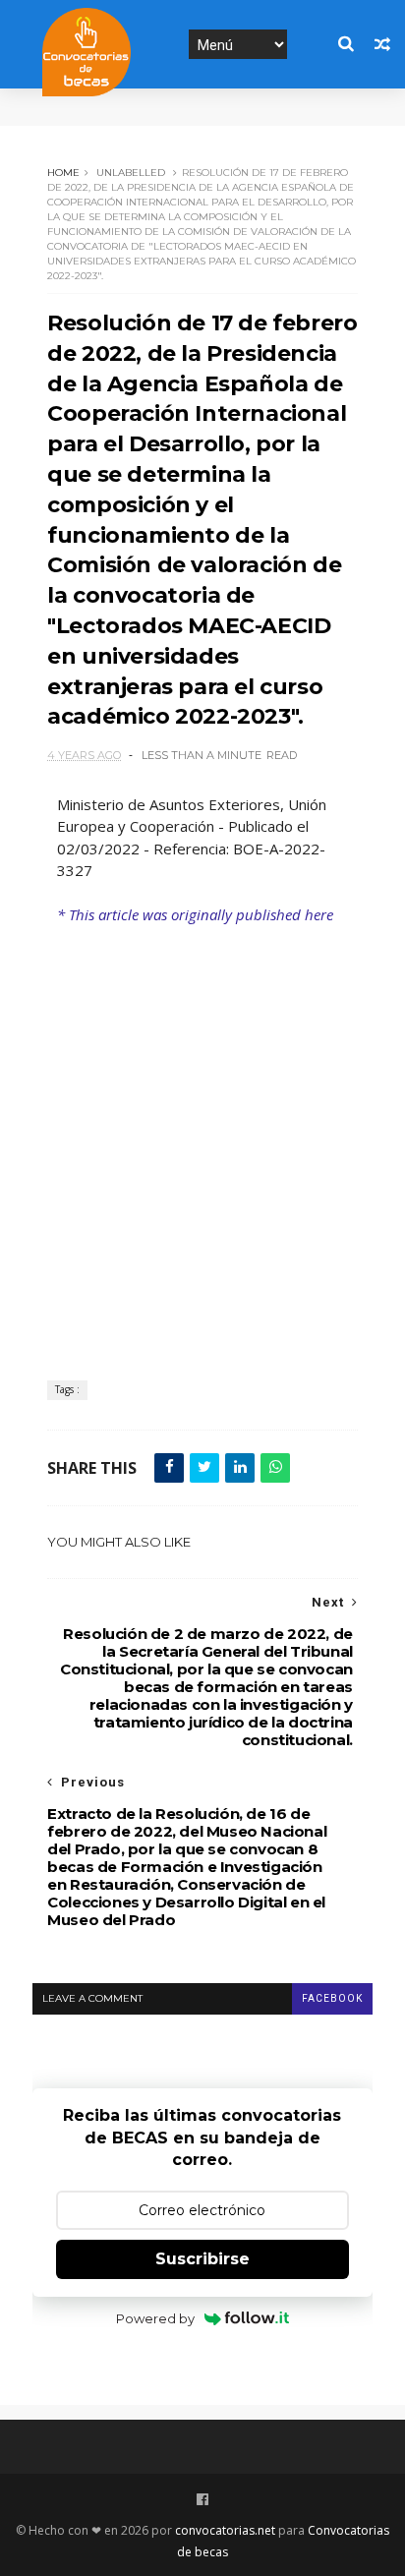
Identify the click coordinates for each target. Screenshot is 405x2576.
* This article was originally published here (195, 914)
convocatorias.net (225, 2530)
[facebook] (202, 2500)
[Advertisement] (202, 1139)
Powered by (155, 2318)
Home (63, 173)
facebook (332, 1998)
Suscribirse (202, 2259)
